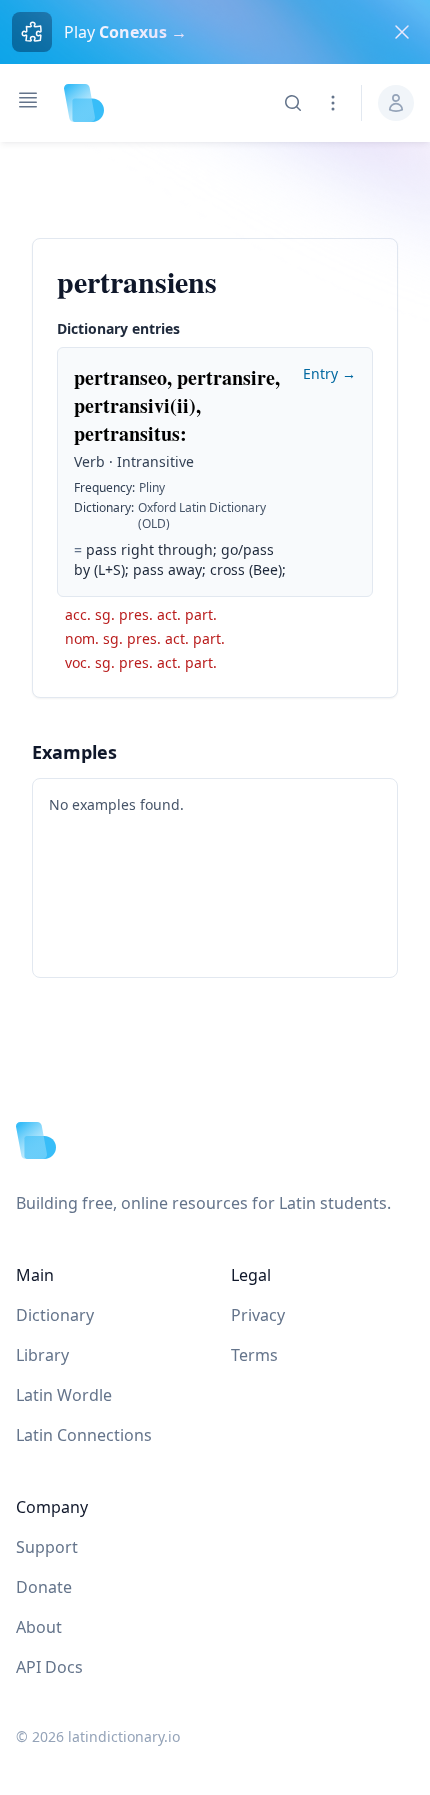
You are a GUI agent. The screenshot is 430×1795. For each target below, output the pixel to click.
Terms (254, 1355)
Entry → (329, 373)
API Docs (49, 1667)
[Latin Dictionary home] (84, 103)
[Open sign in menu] (396, 103)
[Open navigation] (28, 100)
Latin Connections (84, 1435)
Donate (44, 1587)
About (39, 1627)
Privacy (258, 1315)
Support (47, 1547)
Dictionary (55, 1315)
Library (42, 1355)
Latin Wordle (64, 1395)
